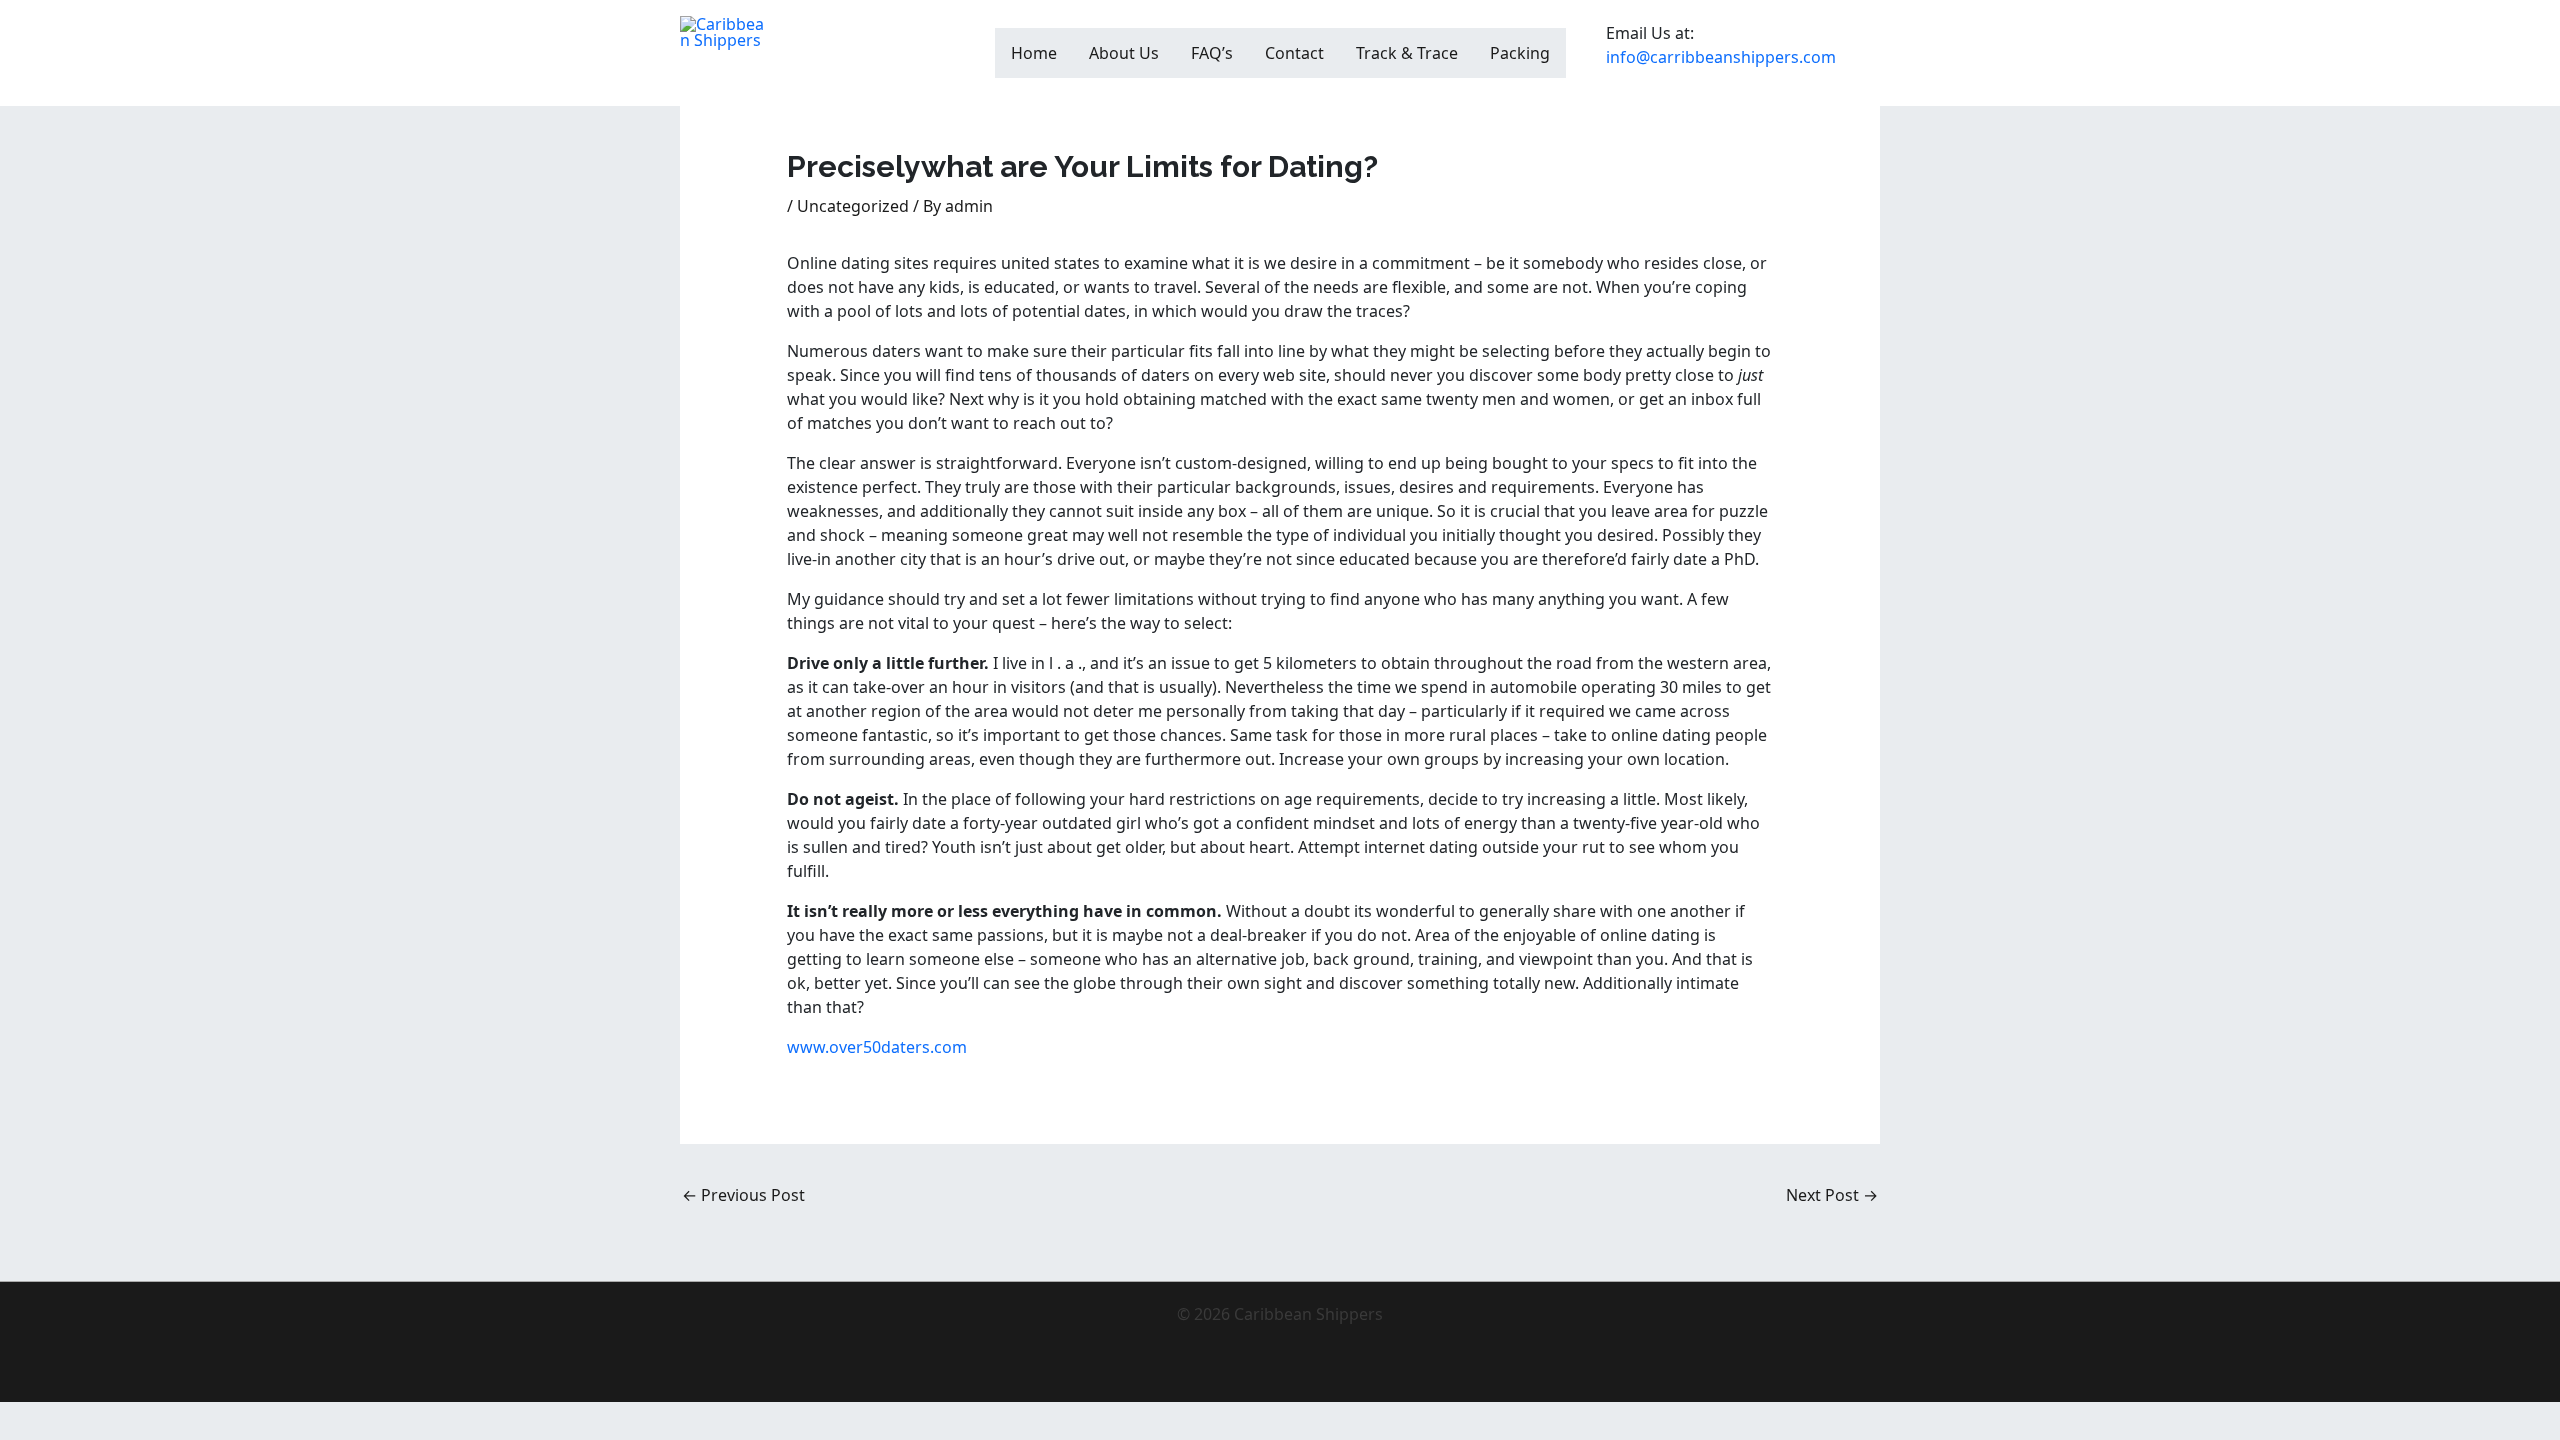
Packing (1520, 53)
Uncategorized (853, 206)
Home (1034, 53)
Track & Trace (1407, 53)
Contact (1294, 53)
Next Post (1832, 1195)
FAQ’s (1212, 53)
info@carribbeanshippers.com (1721, 57)
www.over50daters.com (877, 1047)
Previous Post (743, 1195)
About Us (1124, 53)
